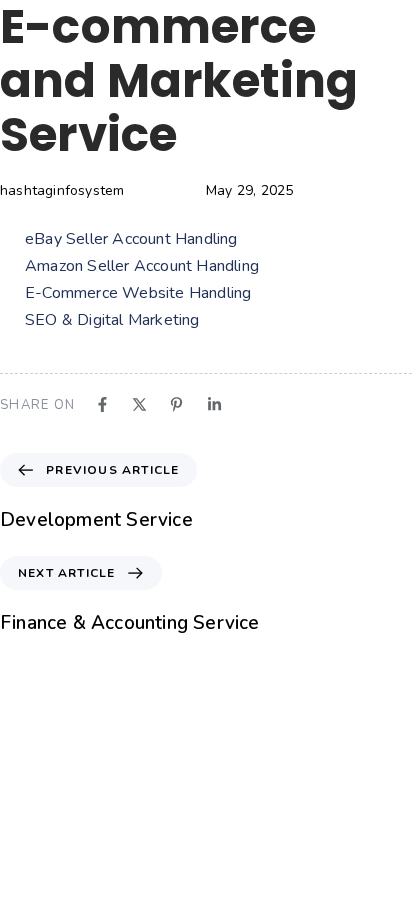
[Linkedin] (214, 404)
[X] (139, 404)
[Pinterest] (176, 404)
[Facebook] (102, 404)
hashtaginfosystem (62, 190)
